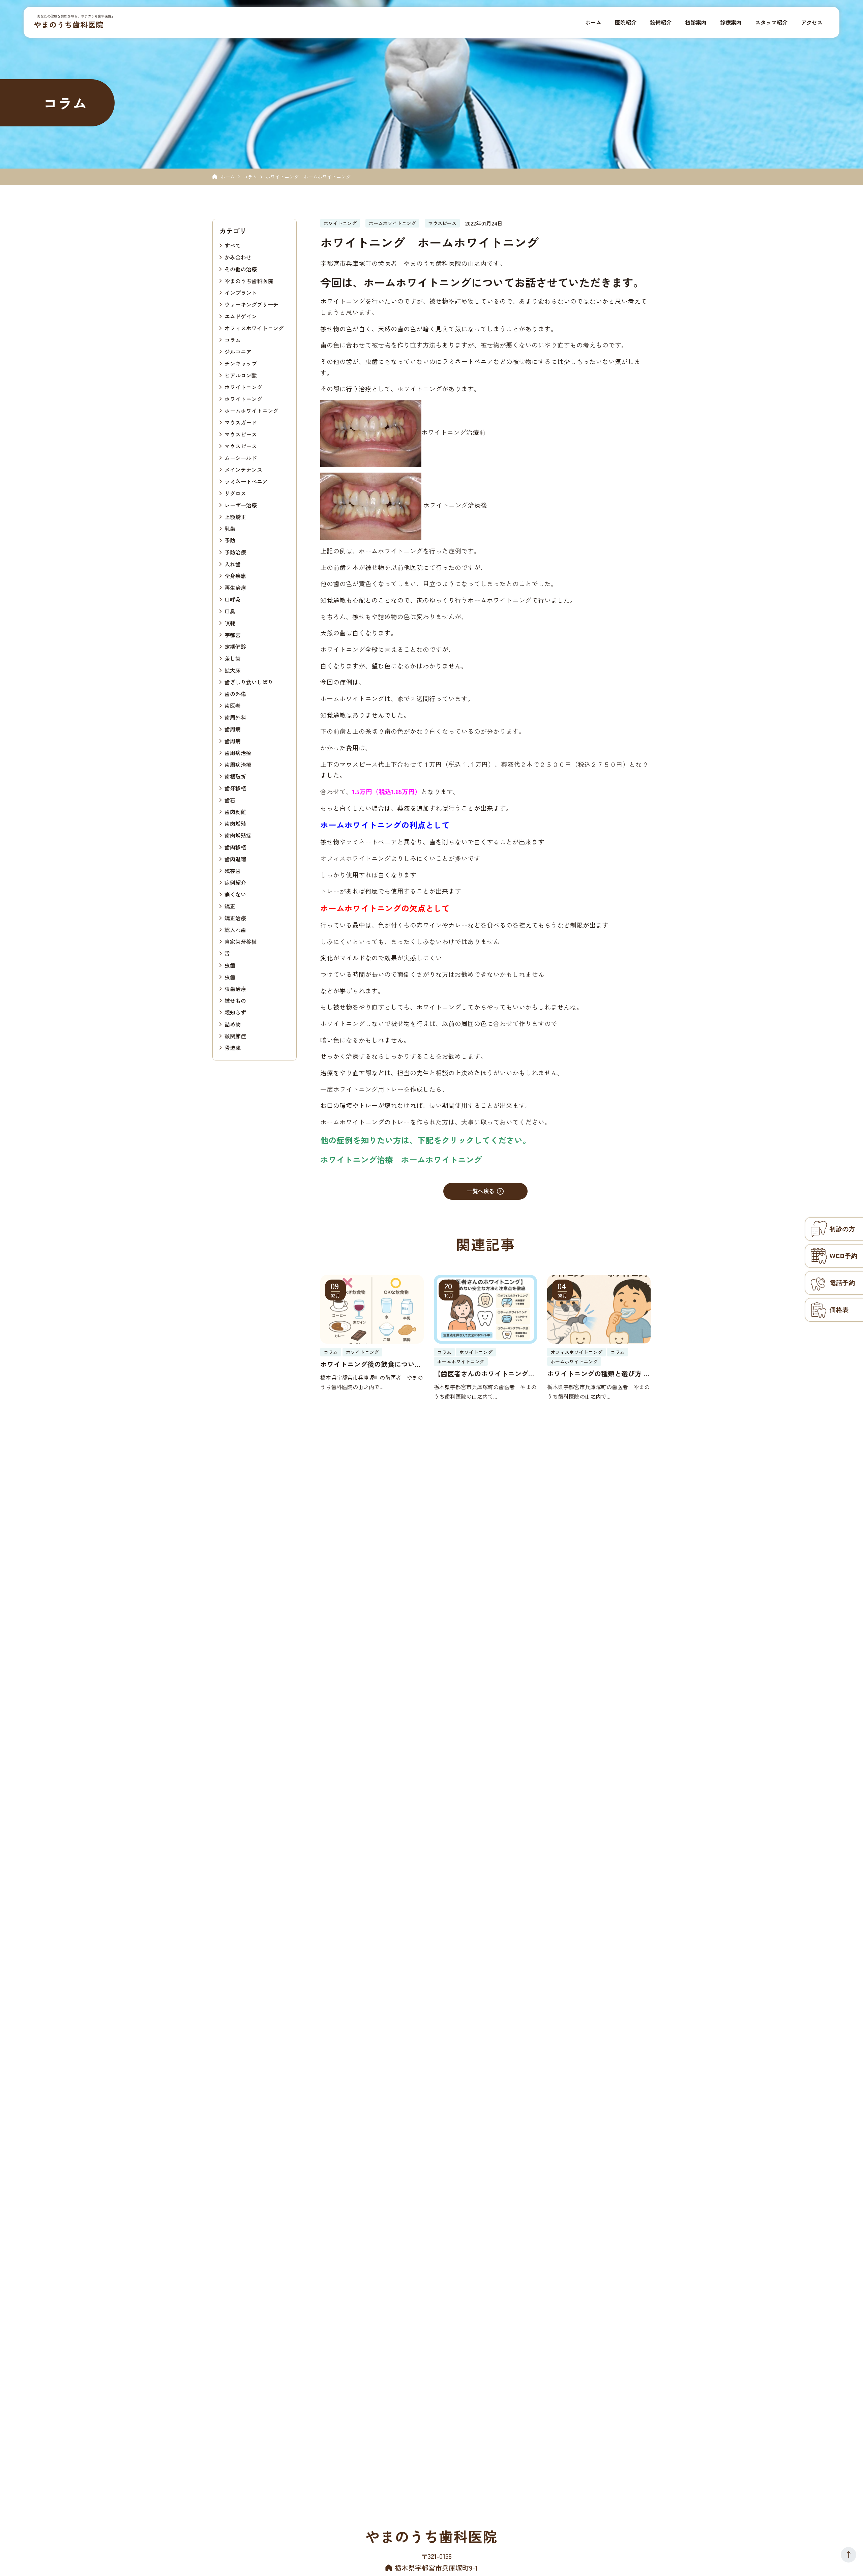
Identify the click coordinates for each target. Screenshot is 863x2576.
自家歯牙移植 (241, 941)
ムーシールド (241, 457)
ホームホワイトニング (251, 410)
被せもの (235, 1000)
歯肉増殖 (235, 823)
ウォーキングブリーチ (251, 304)
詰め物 (233, 1024)
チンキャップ (241, 363)
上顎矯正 (235, 516)
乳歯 (230, 528)
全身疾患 (235, 575)
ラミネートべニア (246, 481)
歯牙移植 (235, 788)
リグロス (235, 493)
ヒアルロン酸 (241, 375)
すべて (233, 245)
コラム (250, 177)
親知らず (235, 1012)
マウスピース (241, 434)
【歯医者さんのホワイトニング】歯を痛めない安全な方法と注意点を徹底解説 (484, 1374)
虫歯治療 (235, 988)
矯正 (230, 906)
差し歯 (233, 658)
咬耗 (230, 623)
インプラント (241, 292)
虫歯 (230, 965)
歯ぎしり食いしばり (249, 682)
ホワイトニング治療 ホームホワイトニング (401, 1159)
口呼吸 (233, 599)
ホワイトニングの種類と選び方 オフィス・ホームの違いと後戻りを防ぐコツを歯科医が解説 (599, 1374)
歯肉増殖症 (238, 835)
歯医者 (233, 705)
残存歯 (233, 870)
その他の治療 (241, 269)
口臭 (230, 611)
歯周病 (233, 729)
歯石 (230, 800)
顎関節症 (235, 1036)
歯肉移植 (235, 847)
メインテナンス (243, 469)
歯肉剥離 (235, 811)
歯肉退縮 (235, 859)
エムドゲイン (241, 316)
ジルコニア (238, 351)
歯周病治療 (238, 752)
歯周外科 (235, 717)
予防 (230, 540)
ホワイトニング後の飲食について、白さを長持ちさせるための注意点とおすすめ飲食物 (371, 1364)
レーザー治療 (241, 505)
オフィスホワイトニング (254, 328)
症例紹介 (235, 882)
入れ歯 (233, 564)
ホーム (228, 177)
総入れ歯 (235, 929)
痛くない (235, 894)
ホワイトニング (243, 387)
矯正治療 (235, 918)
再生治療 (235, 587)
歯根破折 (235, 776)
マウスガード (241, 422)
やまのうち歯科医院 (69, 24)
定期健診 (235, 646)
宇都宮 (233, 634)
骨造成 (233, 1047)
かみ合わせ (238, 257)
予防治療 (235, 552)
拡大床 (233, 670)
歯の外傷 (235, 693)
